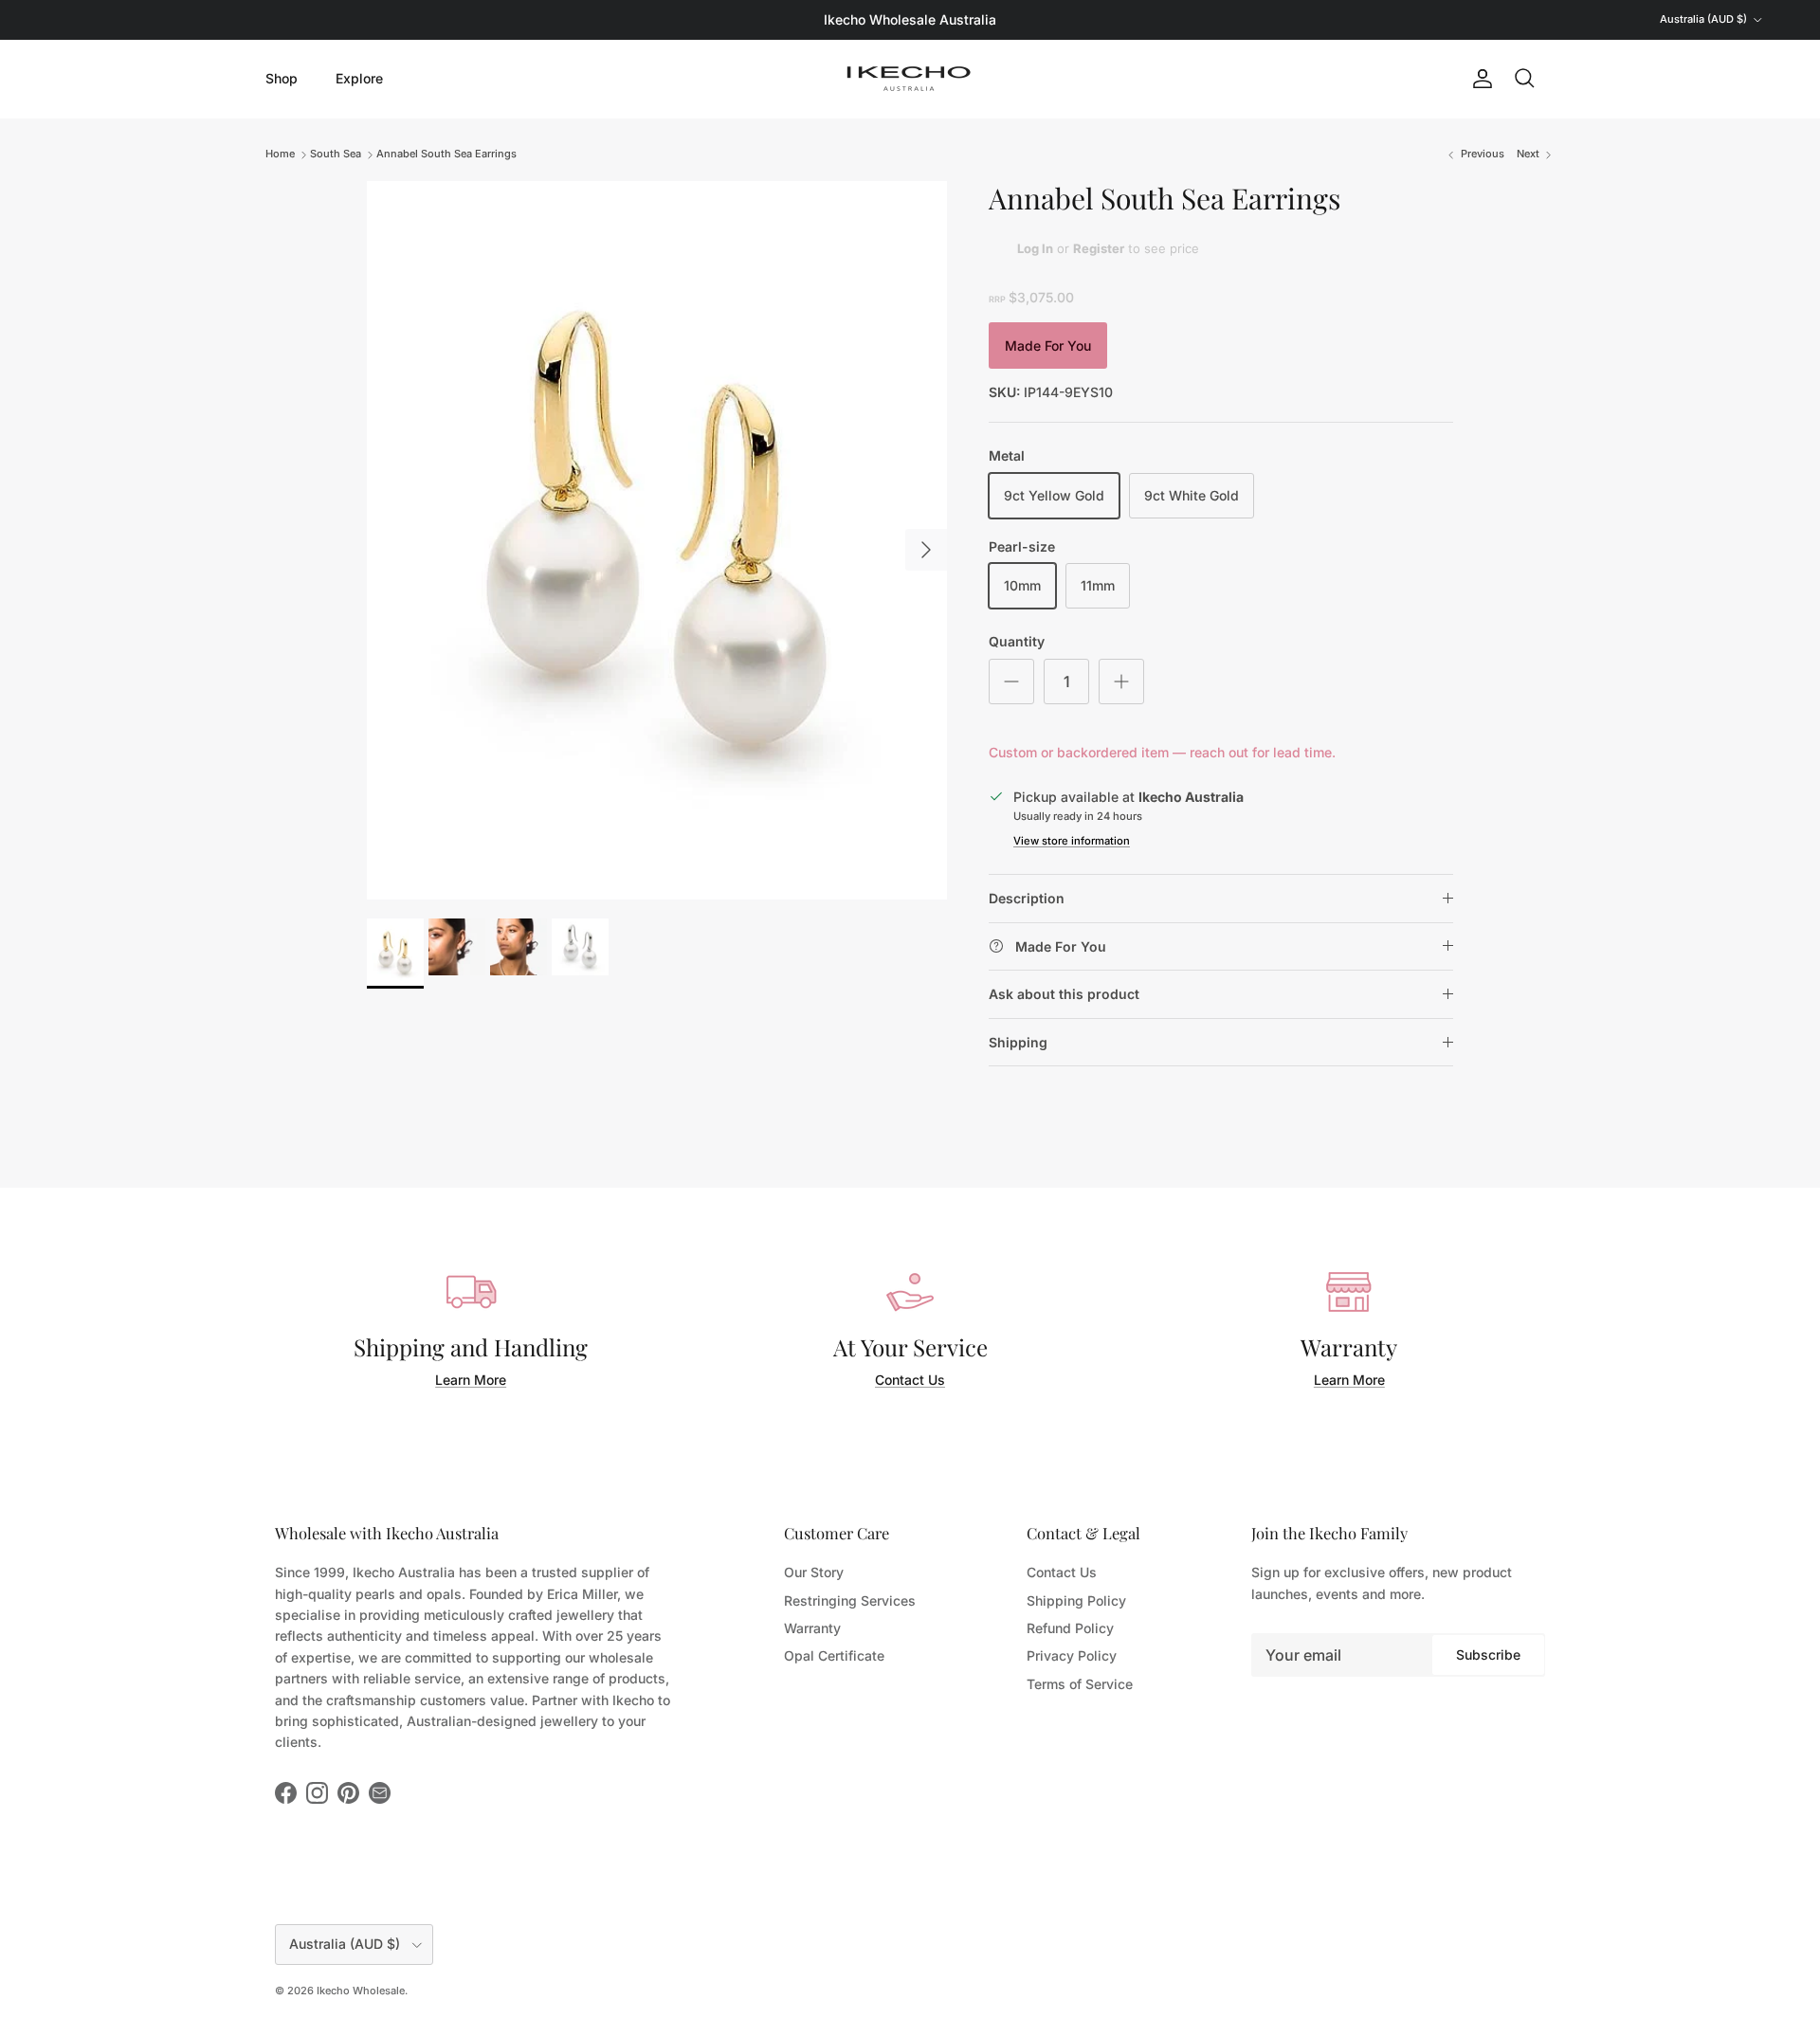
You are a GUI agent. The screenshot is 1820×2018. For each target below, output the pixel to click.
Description (1027, 898)
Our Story (814, 1572)
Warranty (812, 1628)
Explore (359, 78)
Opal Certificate (834, 1655)
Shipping (1018, 1042)
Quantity (1017, 641)
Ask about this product (1064, 994)
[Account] (1479, 79)
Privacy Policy (1072, 1655)
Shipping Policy (1076, 1600)
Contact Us (910, 1380)
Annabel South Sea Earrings (446, 154)
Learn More (471, 1380)
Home (280, 154)
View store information (1072, 841)
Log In (1035, 248)
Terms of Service (1080, 1684)
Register (1099, 248)
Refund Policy (1070, 1628)
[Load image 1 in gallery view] (657, 540)
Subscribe (1488, 1654)
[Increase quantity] (1121, 682)
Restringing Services (850, 1600)
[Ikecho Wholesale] (910, 79)
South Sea (336, 154)
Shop (282, 78)
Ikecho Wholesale (361, 1991)
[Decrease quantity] (1011, 682)
